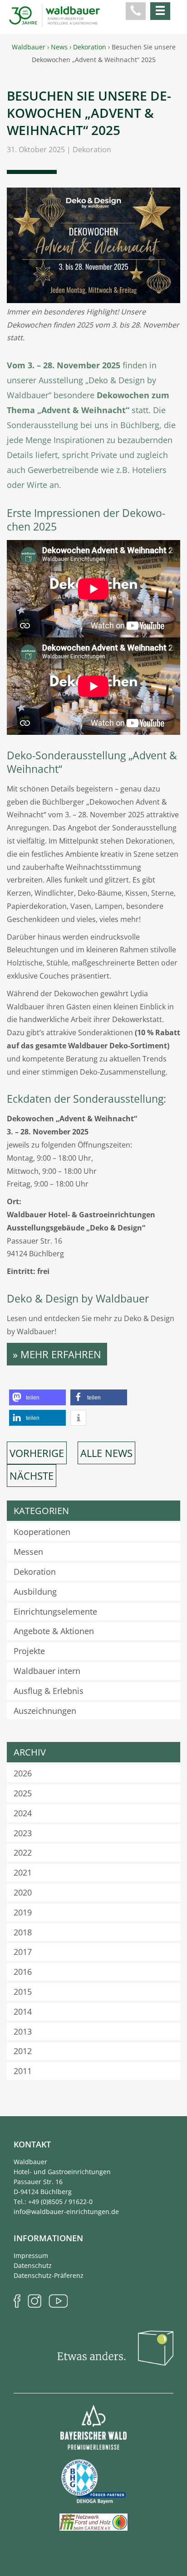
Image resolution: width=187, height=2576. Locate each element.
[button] (37, 1397)
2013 (23, 2031)
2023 (23, 1833)
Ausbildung (35, 1592)
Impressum (31, 2255)
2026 (23, 1773)
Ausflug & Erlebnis (49, 1691)
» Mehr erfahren (57, 1354)
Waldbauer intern (47, 1671)
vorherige (37, 1453)
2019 (23, 1912)
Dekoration (92, 150)
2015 (23, 1992)
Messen (28, 1552)
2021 (23, 1872)
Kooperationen (42, 1532)
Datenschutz (33, 2265)
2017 (23, 1952)
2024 (23, 1813)
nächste (32, 1476)
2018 (23, 1932)
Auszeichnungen (45, 1711)
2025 (23, 1793)
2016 (23, 1972)
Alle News (106, 1453)
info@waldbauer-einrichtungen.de (66, 2212)
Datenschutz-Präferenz (49, 2275)
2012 (23, 2051)
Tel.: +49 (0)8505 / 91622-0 (53, 2202)
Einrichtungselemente (55, 1611)
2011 (23, 2071)
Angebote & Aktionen (54, 1631)
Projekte (29, 1651)
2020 (23, 1892)
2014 (23, 2012)
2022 (23, 1852)
